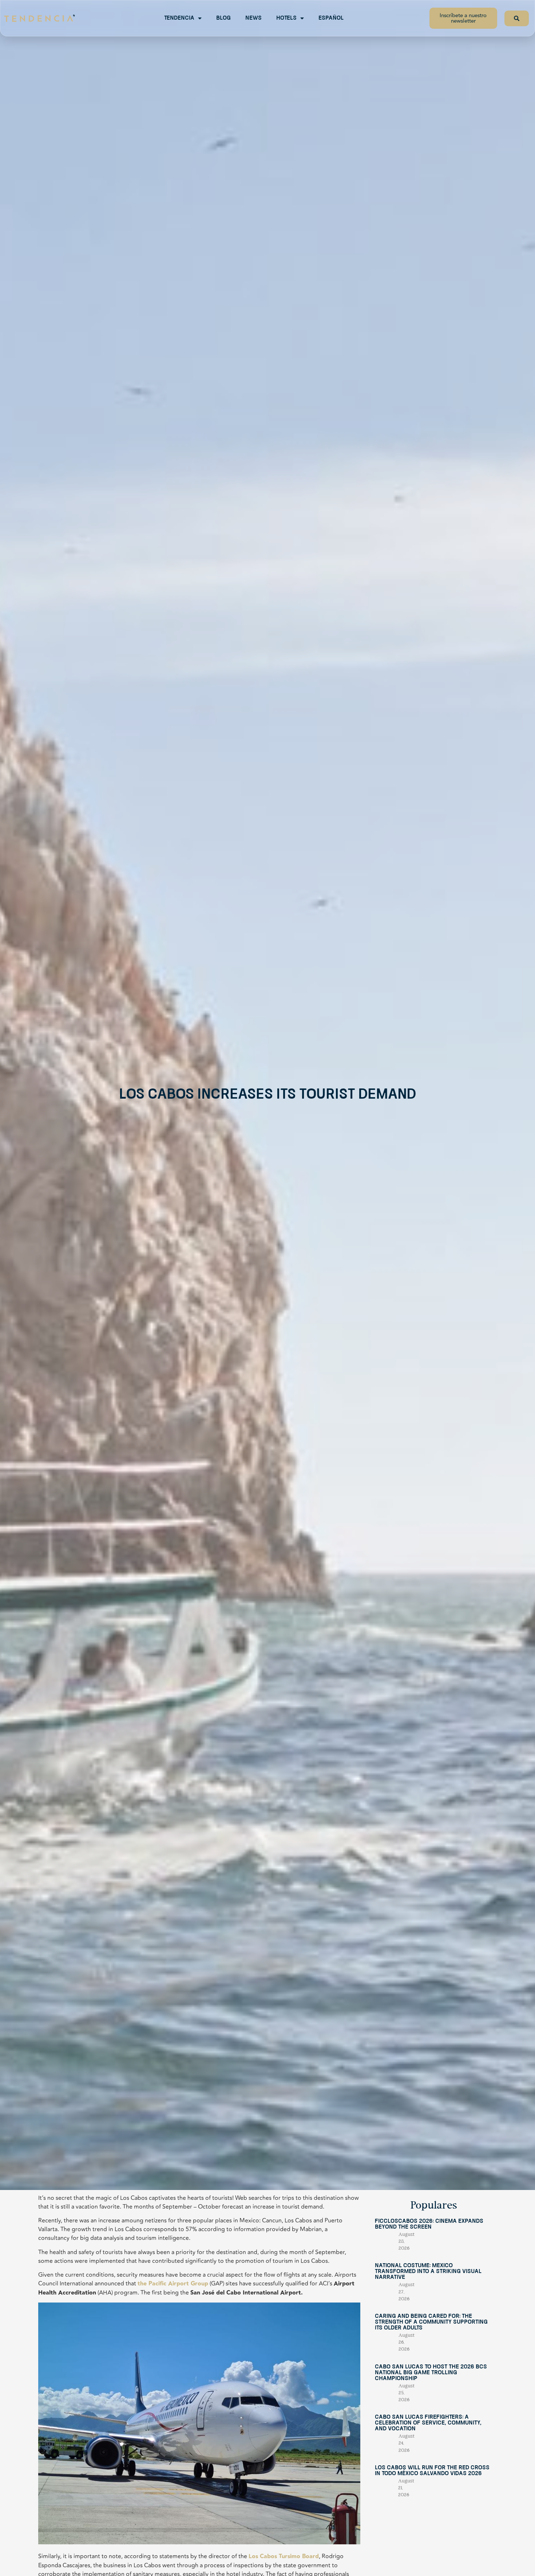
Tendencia (179, 18)
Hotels (286, 18)
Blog (223, 18)
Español (331, 18)
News (253, 18)
